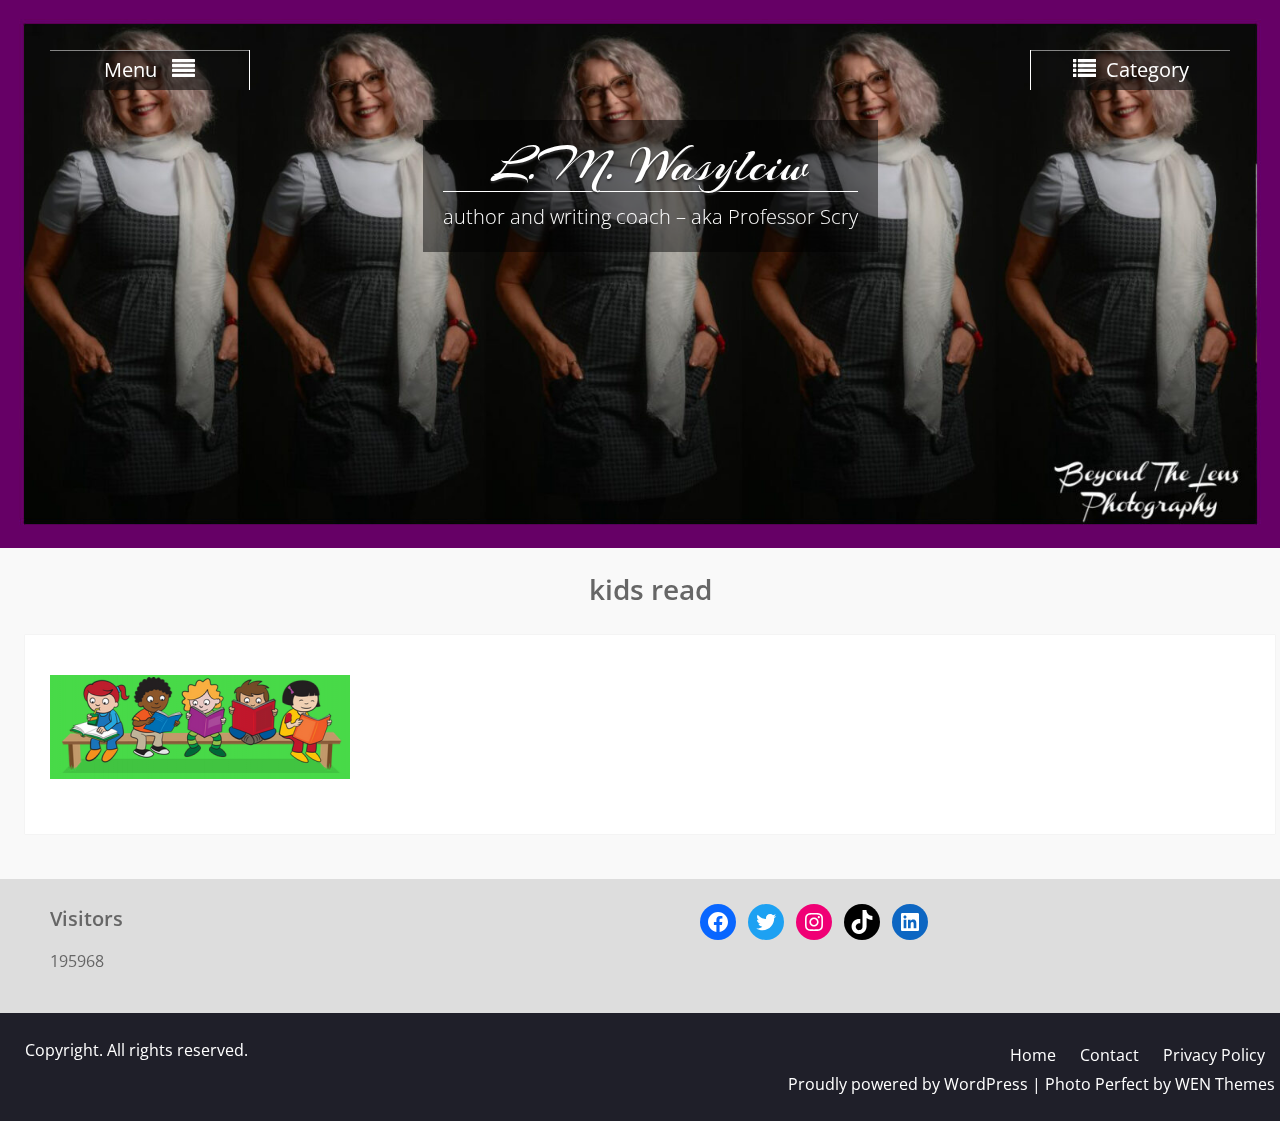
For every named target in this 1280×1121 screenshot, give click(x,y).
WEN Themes (1225, 1084)
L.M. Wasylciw (650, 165)
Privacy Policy (1214, 1055)
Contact (1109, 1055)
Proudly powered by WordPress (908, 1084)
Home (1033, 1055)
